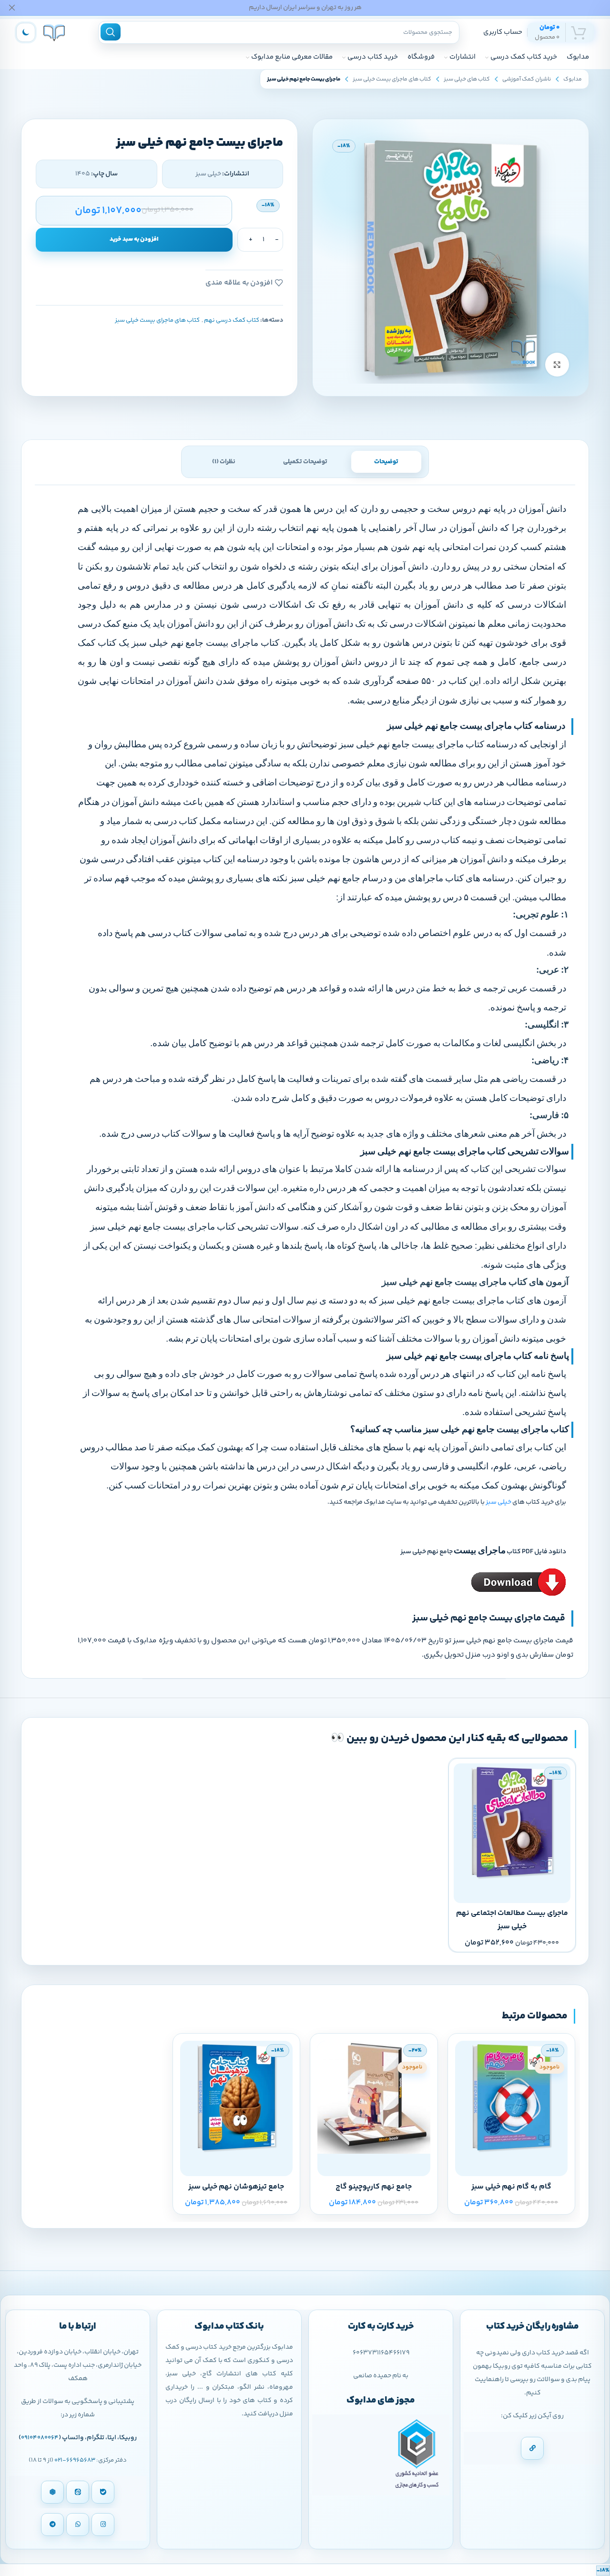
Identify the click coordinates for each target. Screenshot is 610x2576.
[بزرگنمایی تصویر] (557, 365)
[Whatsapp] (78, 2525)
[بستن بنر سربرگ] (12, 8)
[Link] (532, 2448)
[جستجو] (111, 32)
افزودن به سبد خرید (134, 239)
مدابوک (573, 79)
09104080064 (40, 2438)
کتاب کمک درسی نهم (232, 320)
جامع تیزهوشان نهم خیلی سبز (236, 2187)
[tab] (386, 462)
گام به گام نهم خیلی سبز (511, 2187)
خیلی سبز (498, 1502)
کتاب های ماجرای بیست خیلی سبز (392, 79)
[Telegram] (52, 2525)
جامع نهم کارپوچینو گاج (374, 2187)
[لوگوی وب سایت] (54, 32)
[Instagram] (103, 2525)
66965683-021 (75, 2460)
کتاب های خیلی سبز (467, 79)
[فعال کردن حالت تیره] (26, 32)
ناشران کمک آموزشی (527, 79)
